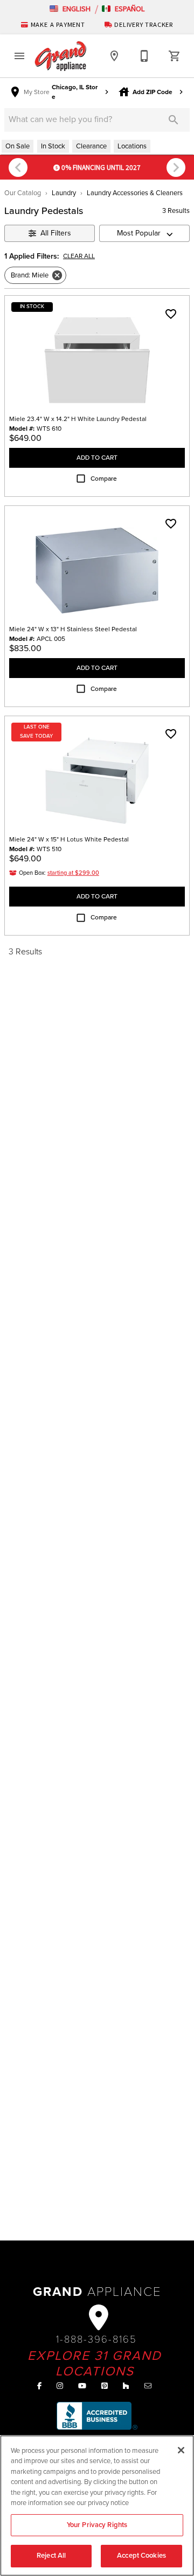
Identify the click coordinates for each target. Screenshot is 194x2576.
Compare (104, 479)
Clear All (79, 256)
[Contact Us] (144, 56)
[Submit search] (174, 120)
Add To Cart (97, 458)
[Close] (181, 2450)
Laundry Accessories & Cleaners (135, 193)
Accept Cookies (141, 2556)
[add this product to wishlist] (171, 314)
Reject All (51, 2556)
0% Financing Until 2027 (100, 167)
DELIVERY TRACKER (143, 24)
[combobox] (144, 233)
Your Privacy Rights (97, 2525)
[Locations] (114, 56)
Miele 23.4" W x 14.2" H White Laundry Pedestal (78, 419)
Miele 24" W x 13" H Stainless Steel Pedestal (73, 629)
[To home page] (60, 56)
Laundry (64, 193)
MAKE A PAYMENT (58, 24)
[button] (70, 9)
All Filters (56, 233)
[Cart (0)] (175, 56)
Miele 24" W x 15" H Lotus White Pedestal (69, 839)
